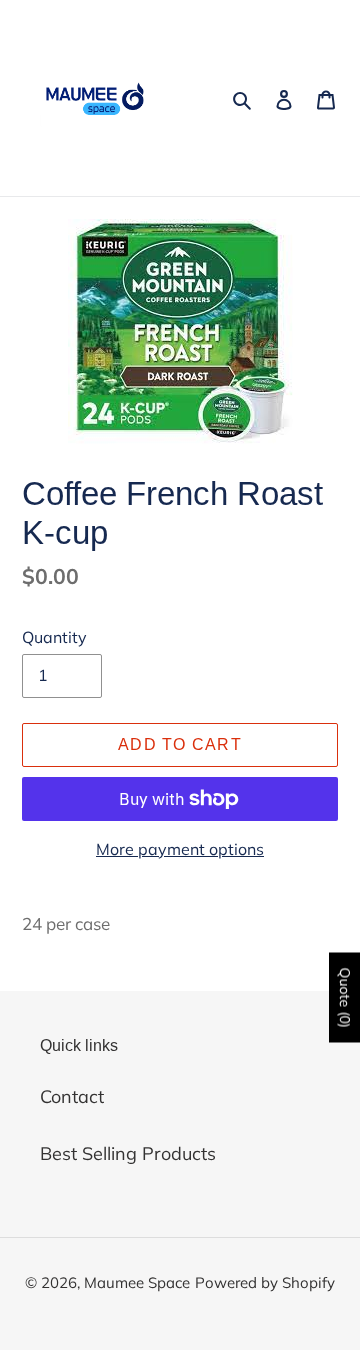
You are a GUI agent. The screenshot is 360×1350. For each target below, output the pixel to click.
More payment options (180, 849)
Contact (72, 1096)
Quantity (54, 637)
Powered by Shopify (265, 1282)
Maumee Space (137, 1282)
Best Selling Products (128, 1153)
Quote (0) (345, 997)
